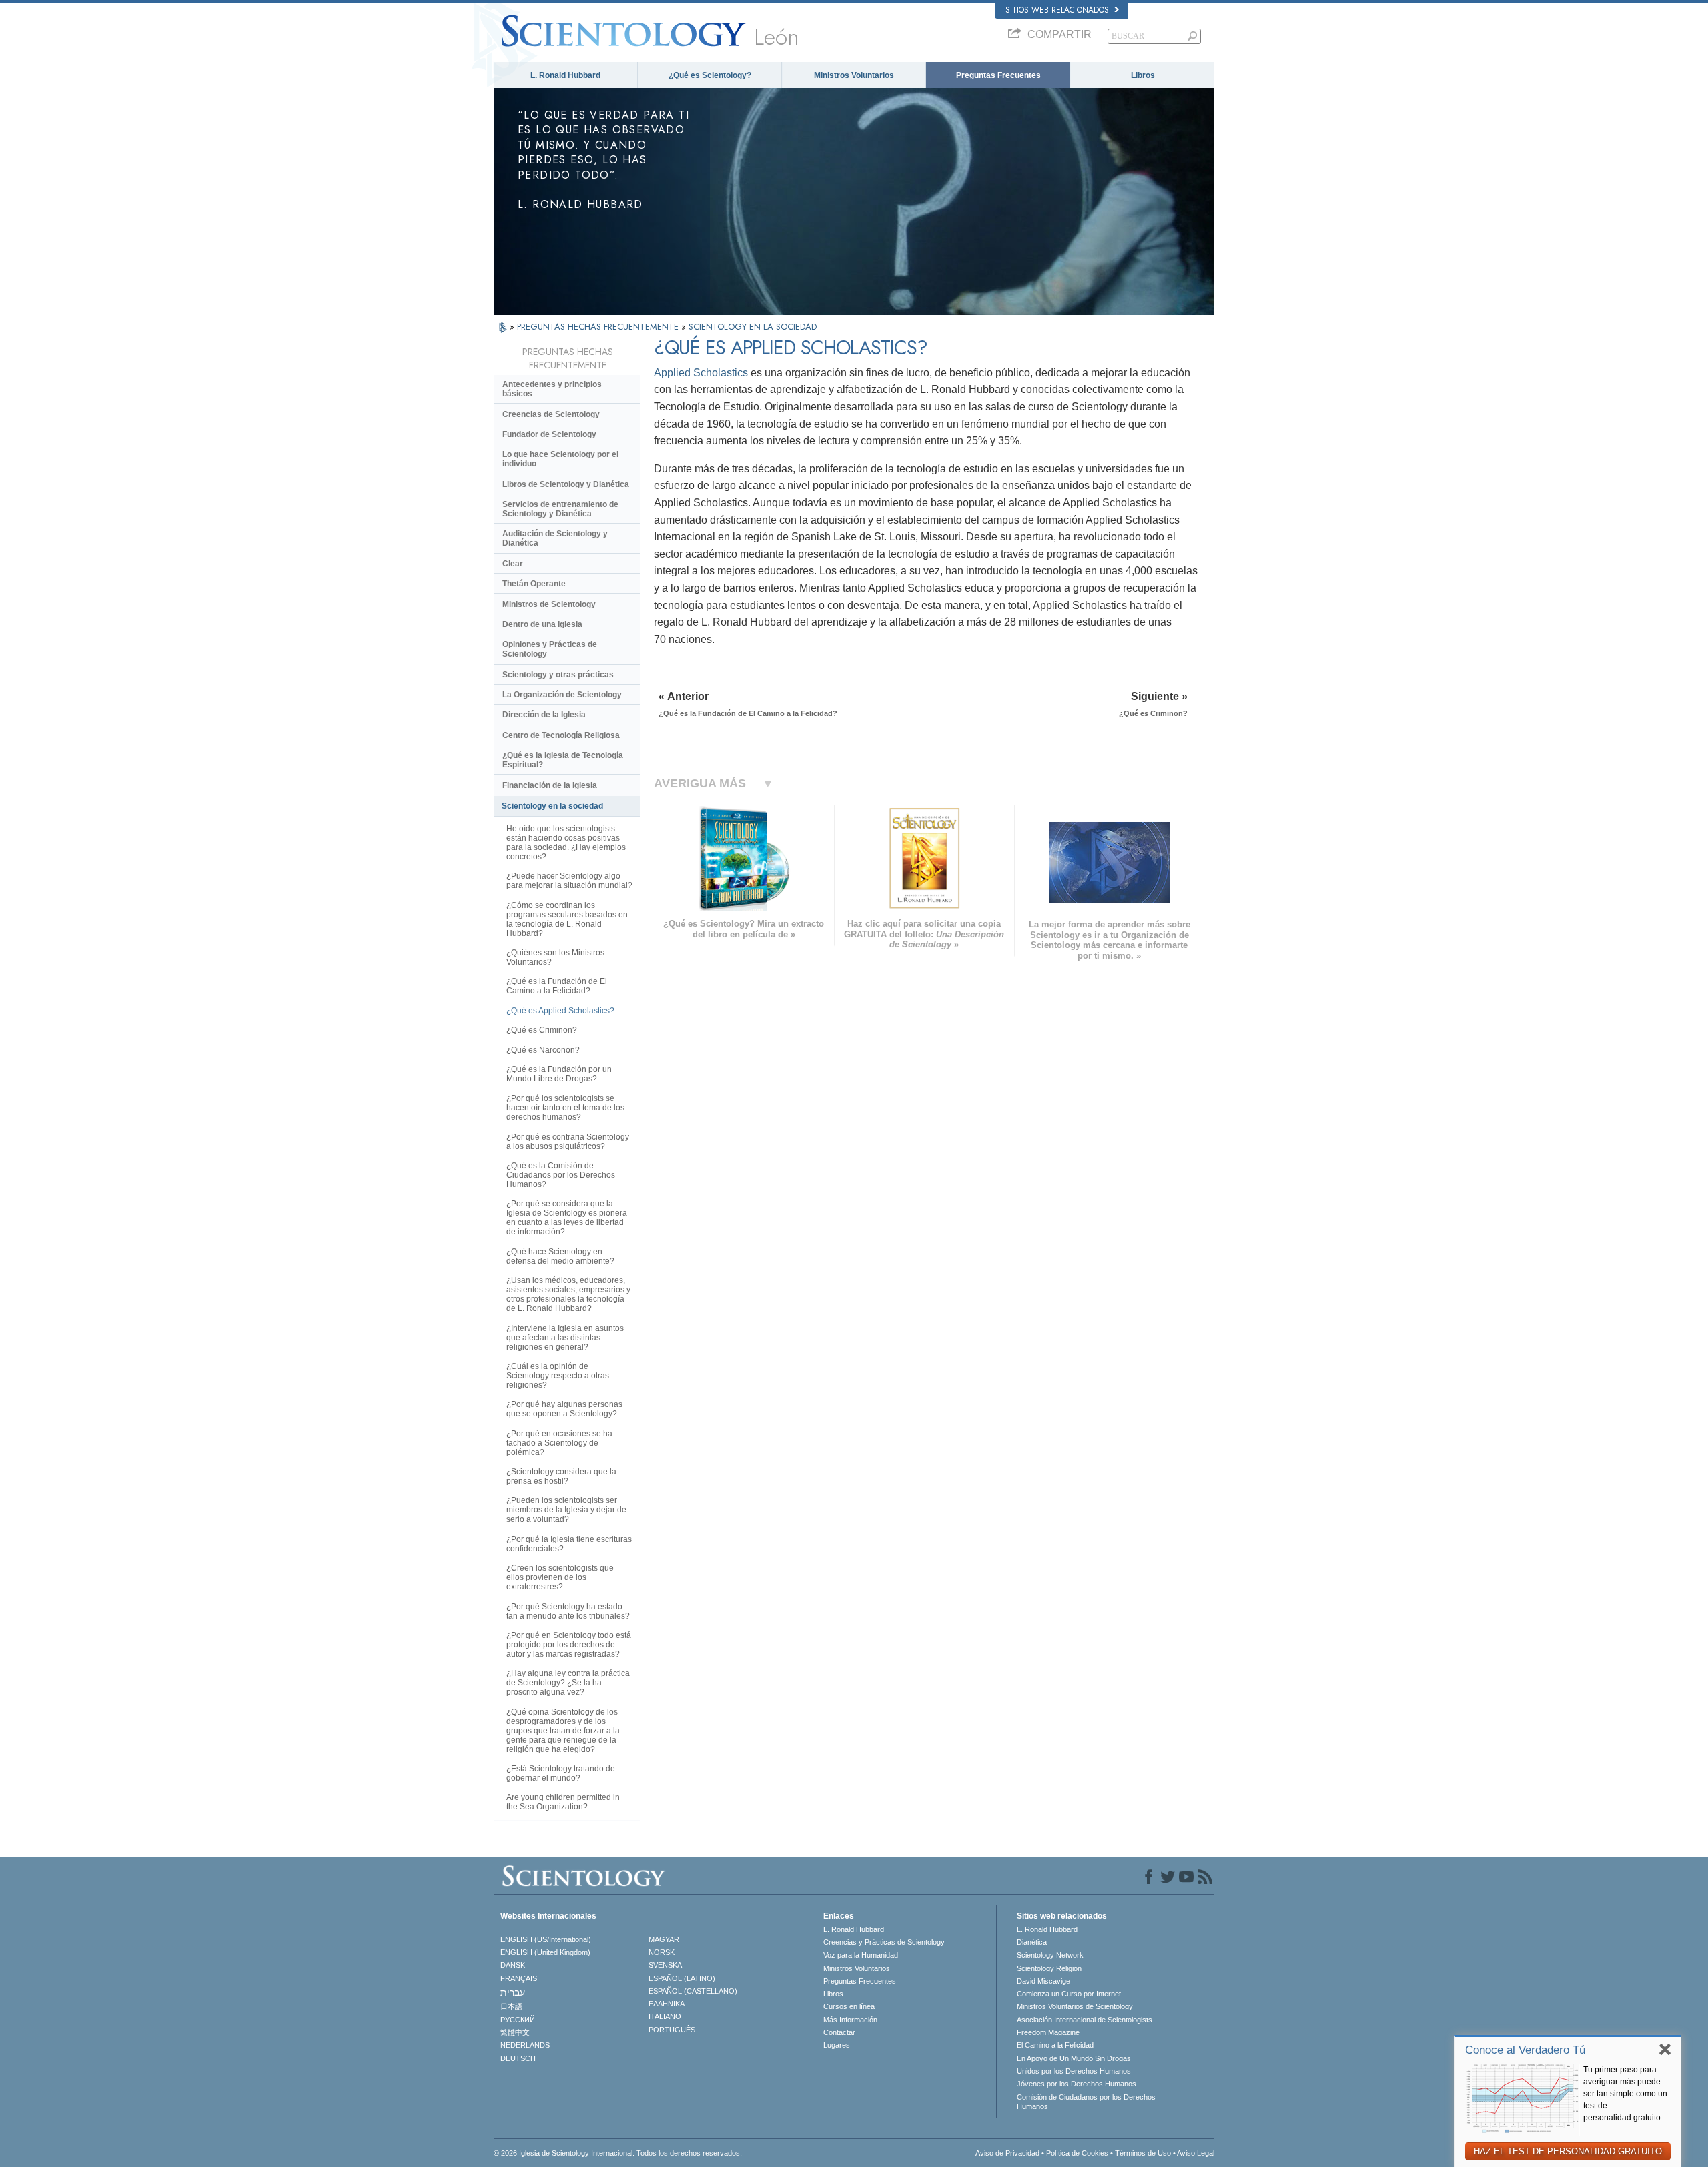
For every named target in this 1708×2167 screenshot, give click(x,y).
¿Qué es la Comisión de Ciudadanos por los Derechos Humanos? (561, 1175)
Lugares (837, 2045)
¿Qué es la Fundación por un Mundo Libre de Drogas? (559, 1074)
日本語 (511, 2006)
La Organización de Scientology (562, 695)
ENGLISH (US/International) (546, 1939)
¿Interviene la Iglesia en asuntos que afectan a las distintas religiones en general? (565, 1338)
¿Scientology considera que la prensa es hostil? (561, 1476)
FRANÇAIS (519, 1978)
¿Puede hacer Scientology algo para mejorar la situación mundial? (569, 881)
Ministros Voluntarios (854, 75)
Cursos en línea (849, 2006)
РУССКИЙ (518, 2020)
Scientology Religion (1049, 1968)
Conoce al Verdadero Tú (1525, 2050)
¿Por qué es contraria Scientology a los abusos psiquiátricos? (568, 1142)
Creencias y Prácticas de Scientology (884, 1942)
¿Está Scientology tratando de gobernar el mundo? (561, 1773)
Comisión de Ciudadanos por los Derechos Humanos (1086, 2102)
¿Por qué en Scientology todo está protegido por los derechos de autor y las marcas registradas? (569, 1645)
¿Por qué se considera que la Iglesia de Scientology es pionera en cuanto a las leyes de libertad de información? (567, 1218)
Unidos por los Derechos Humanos (1074, 2071)
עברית (513, 1992)
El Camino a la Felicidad (1055, 2045)
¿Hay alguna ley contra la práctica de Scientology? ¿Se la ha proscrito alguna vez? (568, 1683)
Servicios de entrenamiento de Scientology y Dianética (560, 509)
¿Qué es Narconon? (543, 1050)
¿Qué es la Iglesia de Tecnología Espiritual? (563, 760)
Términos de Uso (1143, 2153)
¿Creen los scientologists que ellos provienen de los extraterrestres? (560, 1577)
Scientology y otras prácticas (558, 675)
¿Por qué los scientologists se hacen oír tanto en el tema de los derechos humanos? (565, 1108)
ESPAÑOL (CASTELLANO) (693, 1991)
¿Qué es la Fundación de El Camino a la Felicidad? (557, 986)
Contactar (839, 2032)
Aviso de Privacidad (1007, 2153)
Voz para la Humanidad (861, 1955)
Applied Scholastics (701, 373)
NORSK (662, 1952)
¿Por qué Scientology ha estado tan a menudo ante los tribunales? (568, 1611)
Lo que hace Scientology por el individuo (560, 459)
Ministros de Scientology (549, 604)
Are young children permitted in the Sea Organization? (563, 1802)
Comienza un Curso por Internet (1069, 1994)
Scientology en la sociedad (552, 806)
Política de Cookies (1077, 2153)
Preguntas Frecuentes (998, 75)
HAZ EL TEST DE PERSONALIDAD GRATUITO (1568, 2151)
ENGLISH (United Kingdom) (545, 1952)
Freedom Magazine (1048, 2032)
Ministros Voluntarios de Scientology (1075, 2006)
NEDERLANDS (525, 2045)
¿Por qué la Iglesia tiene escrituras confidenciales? (569, 1544)
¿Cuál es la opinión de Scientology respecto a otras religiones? (558, 1376)
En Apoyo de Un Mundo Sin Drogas (1074, 2058)
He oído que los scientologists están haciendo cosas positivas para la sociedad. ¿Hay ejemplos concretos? (566, 843)
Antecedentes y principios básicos (552, 389)
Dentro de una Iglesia (542, 624)
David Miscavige (1043, 1981)
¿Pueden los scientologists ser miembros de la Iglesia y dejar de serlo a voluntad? (566, 1510)
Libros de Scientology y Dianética (566, 484)
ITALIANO (665, 2016)
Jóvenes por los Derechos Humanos (1077, 2084)
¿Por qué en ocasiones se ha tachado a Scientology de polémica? (559, 1443)
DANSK (513, 1965)
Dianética (1032, 1942)
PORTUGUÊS (672, 2030)
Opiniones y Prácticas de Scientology (550, 649)
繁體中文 (515, 2032)
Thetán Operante (534, 584)
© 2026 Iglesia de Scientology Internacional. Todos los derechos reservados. (618, 2153)
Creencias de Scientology (551, 414)
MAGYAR (664, 1939)
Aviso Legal (1196, 2153)
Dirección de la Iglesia (544, 715)
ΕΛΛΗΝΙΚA (667, 2004)
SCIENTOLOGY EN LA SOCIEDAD (753, 327)
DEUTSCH (518, 2058)
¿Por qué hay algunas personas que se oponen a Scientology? (564, 1409)
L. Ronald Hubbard (565, 75)
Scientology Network (1050, 1955)
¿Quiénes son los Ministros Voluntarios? (555, 957)
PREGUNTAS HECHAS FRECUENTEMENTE (599, 327)
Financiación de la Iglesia (550, 785)
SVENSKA (665, 1965)
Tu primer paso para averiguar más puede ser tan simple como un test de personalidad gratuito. (1625, 2094)
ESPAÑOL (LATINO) (682, 1978)
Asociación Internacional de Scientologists (1085, 2020)
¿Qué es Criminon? (542, 1030)
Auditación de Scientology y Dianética (555, 538)
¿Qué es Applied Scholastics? (560, 1011)
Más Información (850, 2020)
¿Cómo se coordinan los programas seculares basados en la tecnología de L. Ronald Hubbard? (567, 919)
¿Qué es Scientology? (710, 75)
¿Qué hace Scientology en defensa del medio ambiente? (560, 1256)
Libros (1143, 75)
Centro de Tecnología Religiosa (561, 735)
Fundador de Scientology (549, 434)
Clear (513, 564)
